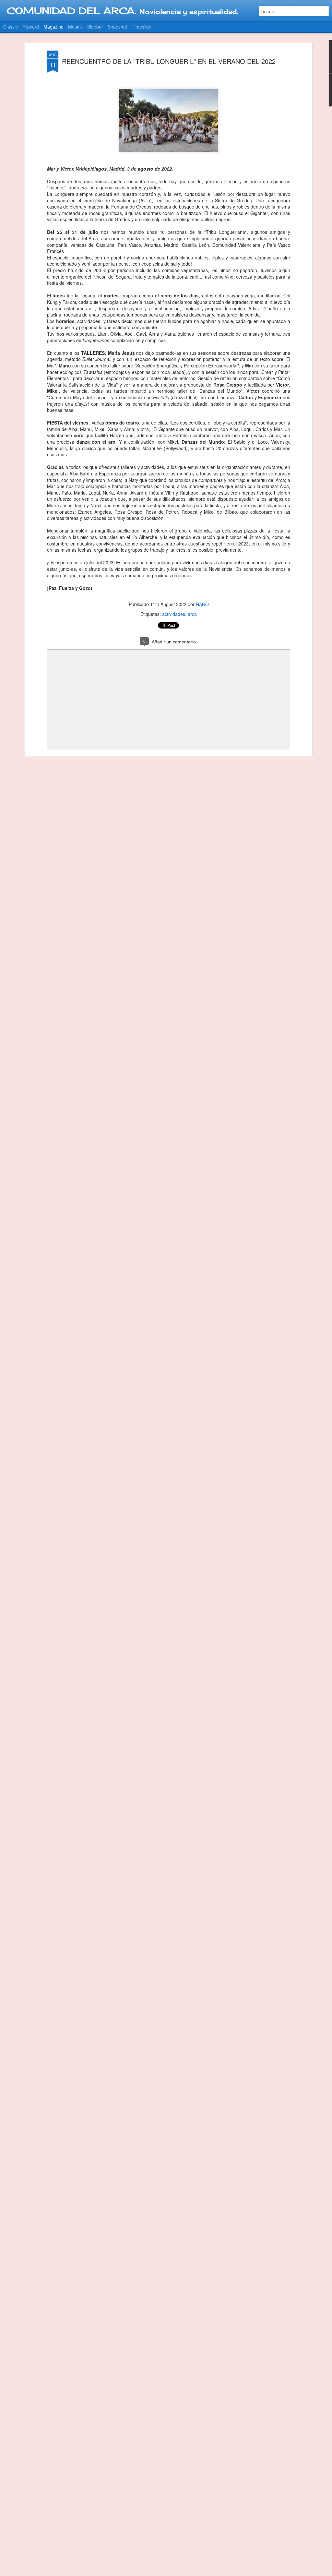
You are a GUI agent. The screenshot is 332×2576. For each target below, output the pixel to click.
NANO (202, 604)
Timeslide (142, 27)
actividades (174, 614)
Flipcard (31, 27)
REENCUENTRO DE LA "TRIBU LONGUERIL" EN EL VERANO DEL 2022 (169, 61)
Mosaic (75, 27)
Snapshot (117, 27)
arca (192, 614)
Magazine (53, 27)
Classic (11, 27)
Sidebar (95, 27)
